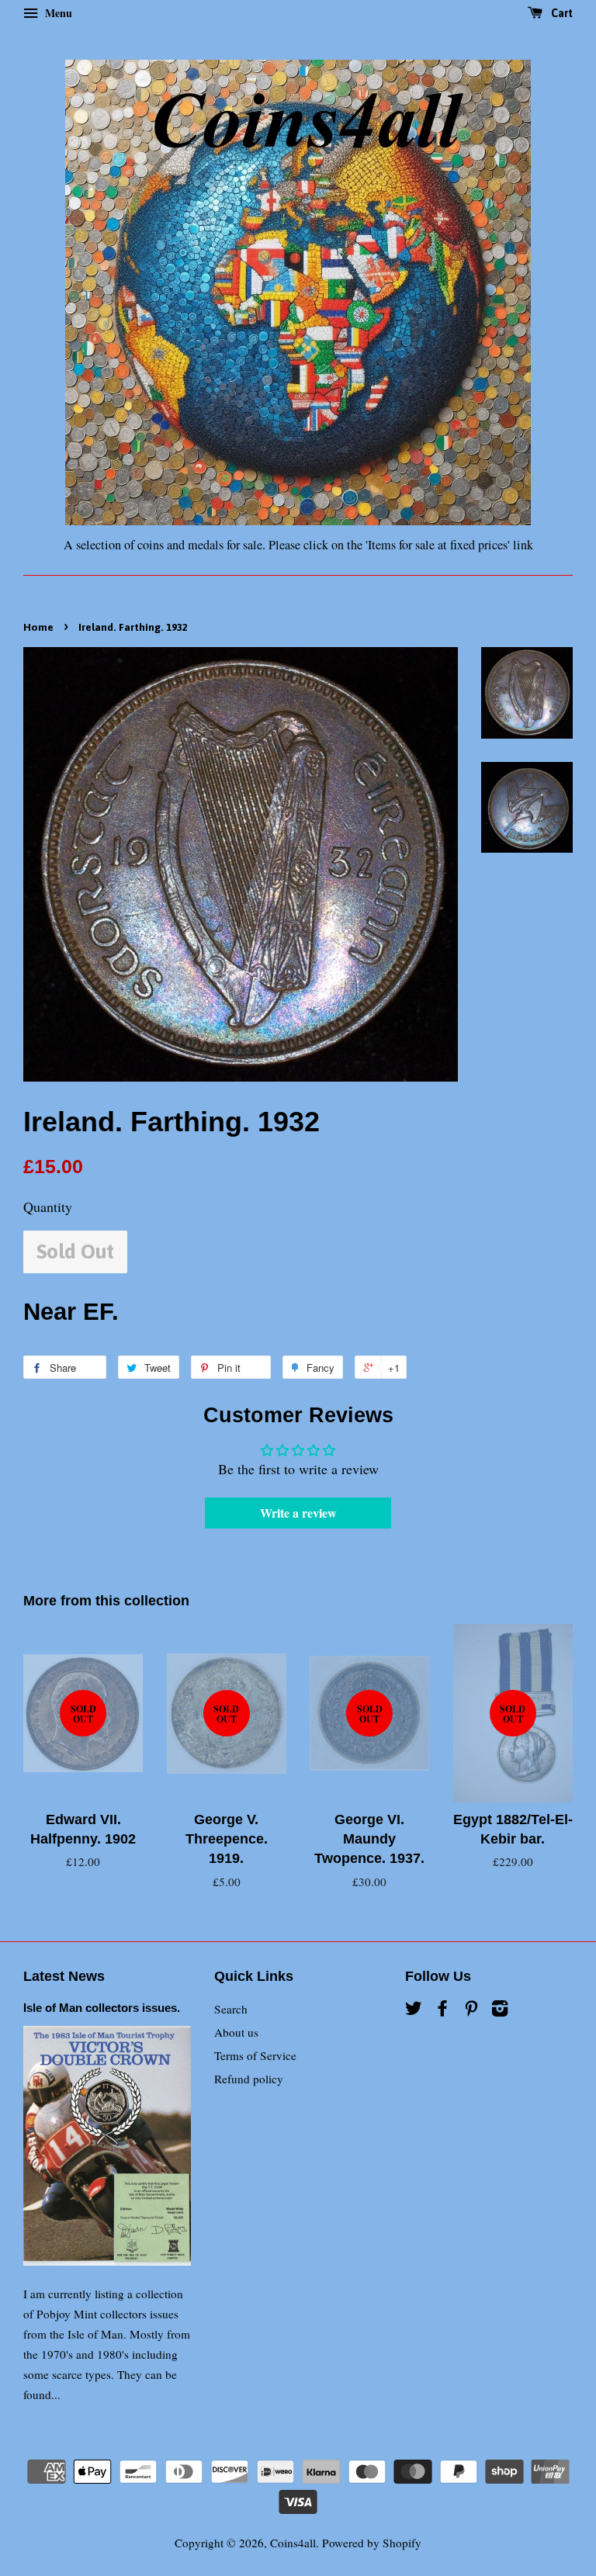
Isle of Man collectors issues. (102, 2008)
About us (236, 2032)
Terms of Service (255, 2055)
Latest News (64, 1976)
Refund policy (249, 2079)
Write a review (298, 1513)
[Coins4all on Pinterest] (471, 2010)
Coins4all (293, 2543)
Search (231, 2009)
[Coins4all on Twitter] (414, 2010)
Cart (561, 13)
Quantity (48, 1207)
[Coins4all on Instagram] (500, 2010)
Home (38, 627)
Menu (57, 13)
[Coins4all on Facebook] (442, 2010)
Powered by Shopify (372, 2543)
